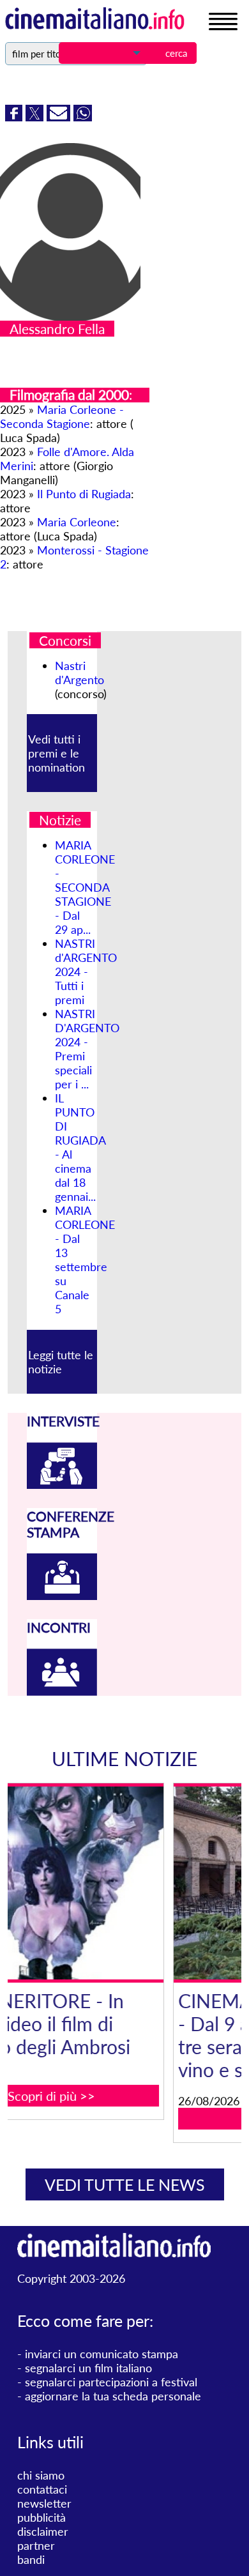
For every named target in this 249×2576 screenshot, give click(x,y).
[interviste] (62, 1484)
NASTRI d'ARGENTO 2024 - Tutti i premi (86, 972)
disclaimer (43, 2531)
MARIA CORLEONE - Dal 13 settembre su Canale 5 (85, 1260)
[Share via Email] (60, 117)
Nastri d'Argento (79, 673)
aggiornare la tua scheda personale (113, 2396)
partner (36, 2545)
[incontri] (62, 1691)
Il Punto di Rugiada (84, 494)
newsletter (44, 2503)
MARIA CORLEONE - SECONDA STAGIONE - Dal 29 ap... (85, 887)
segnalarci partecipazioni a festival (111, 2382)
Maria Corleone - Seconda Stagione (62, 416)
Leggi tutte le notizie (61, 1362)
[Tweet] (36, 117)
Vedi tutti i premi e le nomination (57, 753)
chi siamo (41, 2475)
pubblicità (41, 2517)
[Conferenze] (62, 1596)
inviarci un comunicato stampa (102, 2354)
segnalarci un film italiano (88, 2368)
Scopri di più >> (138, 2119)
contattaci (42, 2489)
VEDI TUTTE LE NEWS (125, 2184)
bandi (31, 2559)
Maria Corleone (77, 522)
